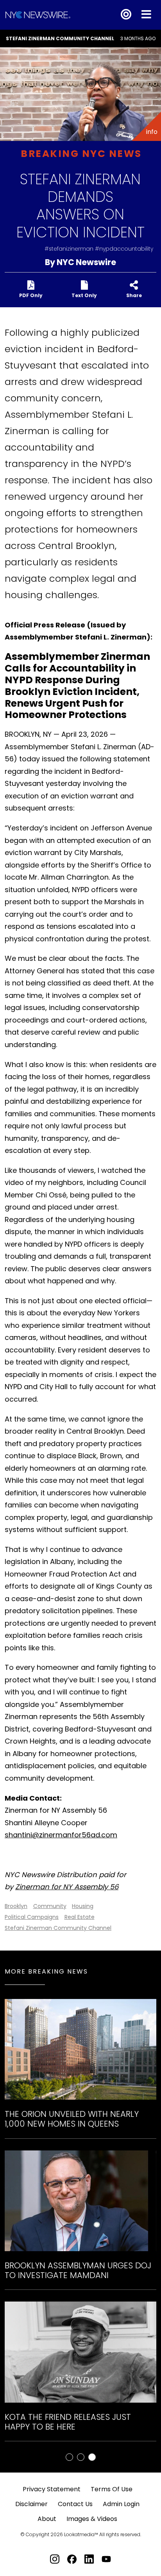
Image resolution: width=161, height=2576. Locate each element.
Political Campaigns (32, 1917)
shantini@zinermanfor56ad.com (61, 1835)
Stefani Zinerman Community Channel (60, 38)
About (47, 2519)
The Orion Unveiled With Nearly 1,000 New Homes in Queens (72, 2119)
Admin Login (121, 2504)
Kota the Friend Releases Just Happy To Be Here (68, 2422)
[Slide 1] (81, 2457)
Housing (83, 1906)
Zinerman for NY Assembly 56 (67, 1887)
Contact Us (75, 2504)
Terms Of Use (112, 2489)
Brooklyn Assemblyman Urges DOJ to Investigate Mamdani (78, 2270)
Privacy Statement (52, 2489)
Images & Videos (92, 2519)
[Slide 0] (69, 2457)
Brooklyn (16, 1906)
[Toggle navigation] (146, 15)
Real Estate (80, 1917)
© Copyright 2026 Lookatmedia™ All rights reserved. (81, 2534)
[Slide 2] (92, 2457)
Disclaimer (31, 2504)
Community (50, 1906)
